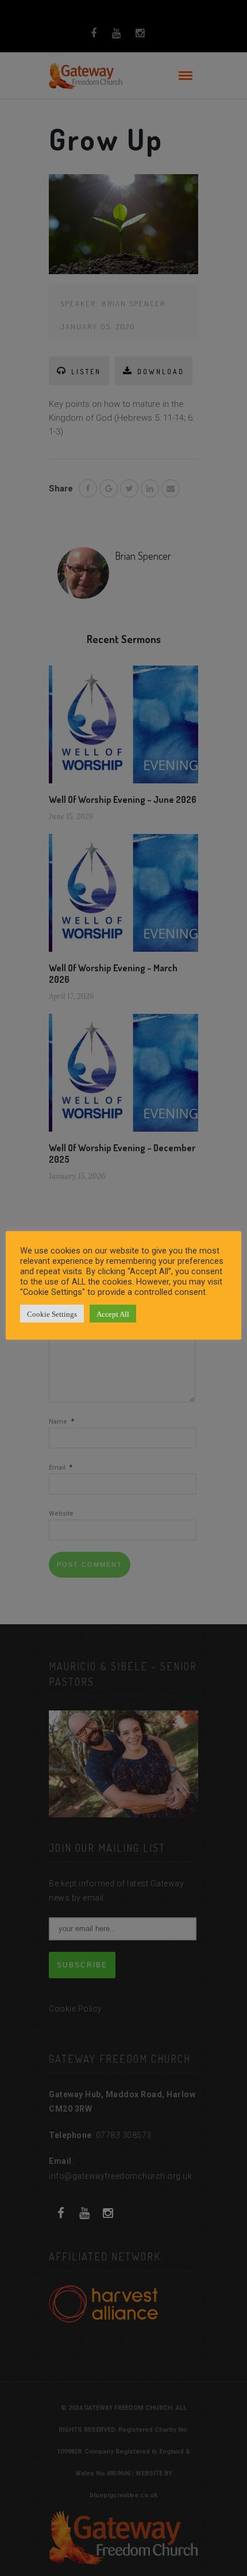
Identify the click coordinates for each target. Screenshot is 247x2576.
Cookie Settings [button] (52, 1314)
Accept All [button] (113, 1314)
